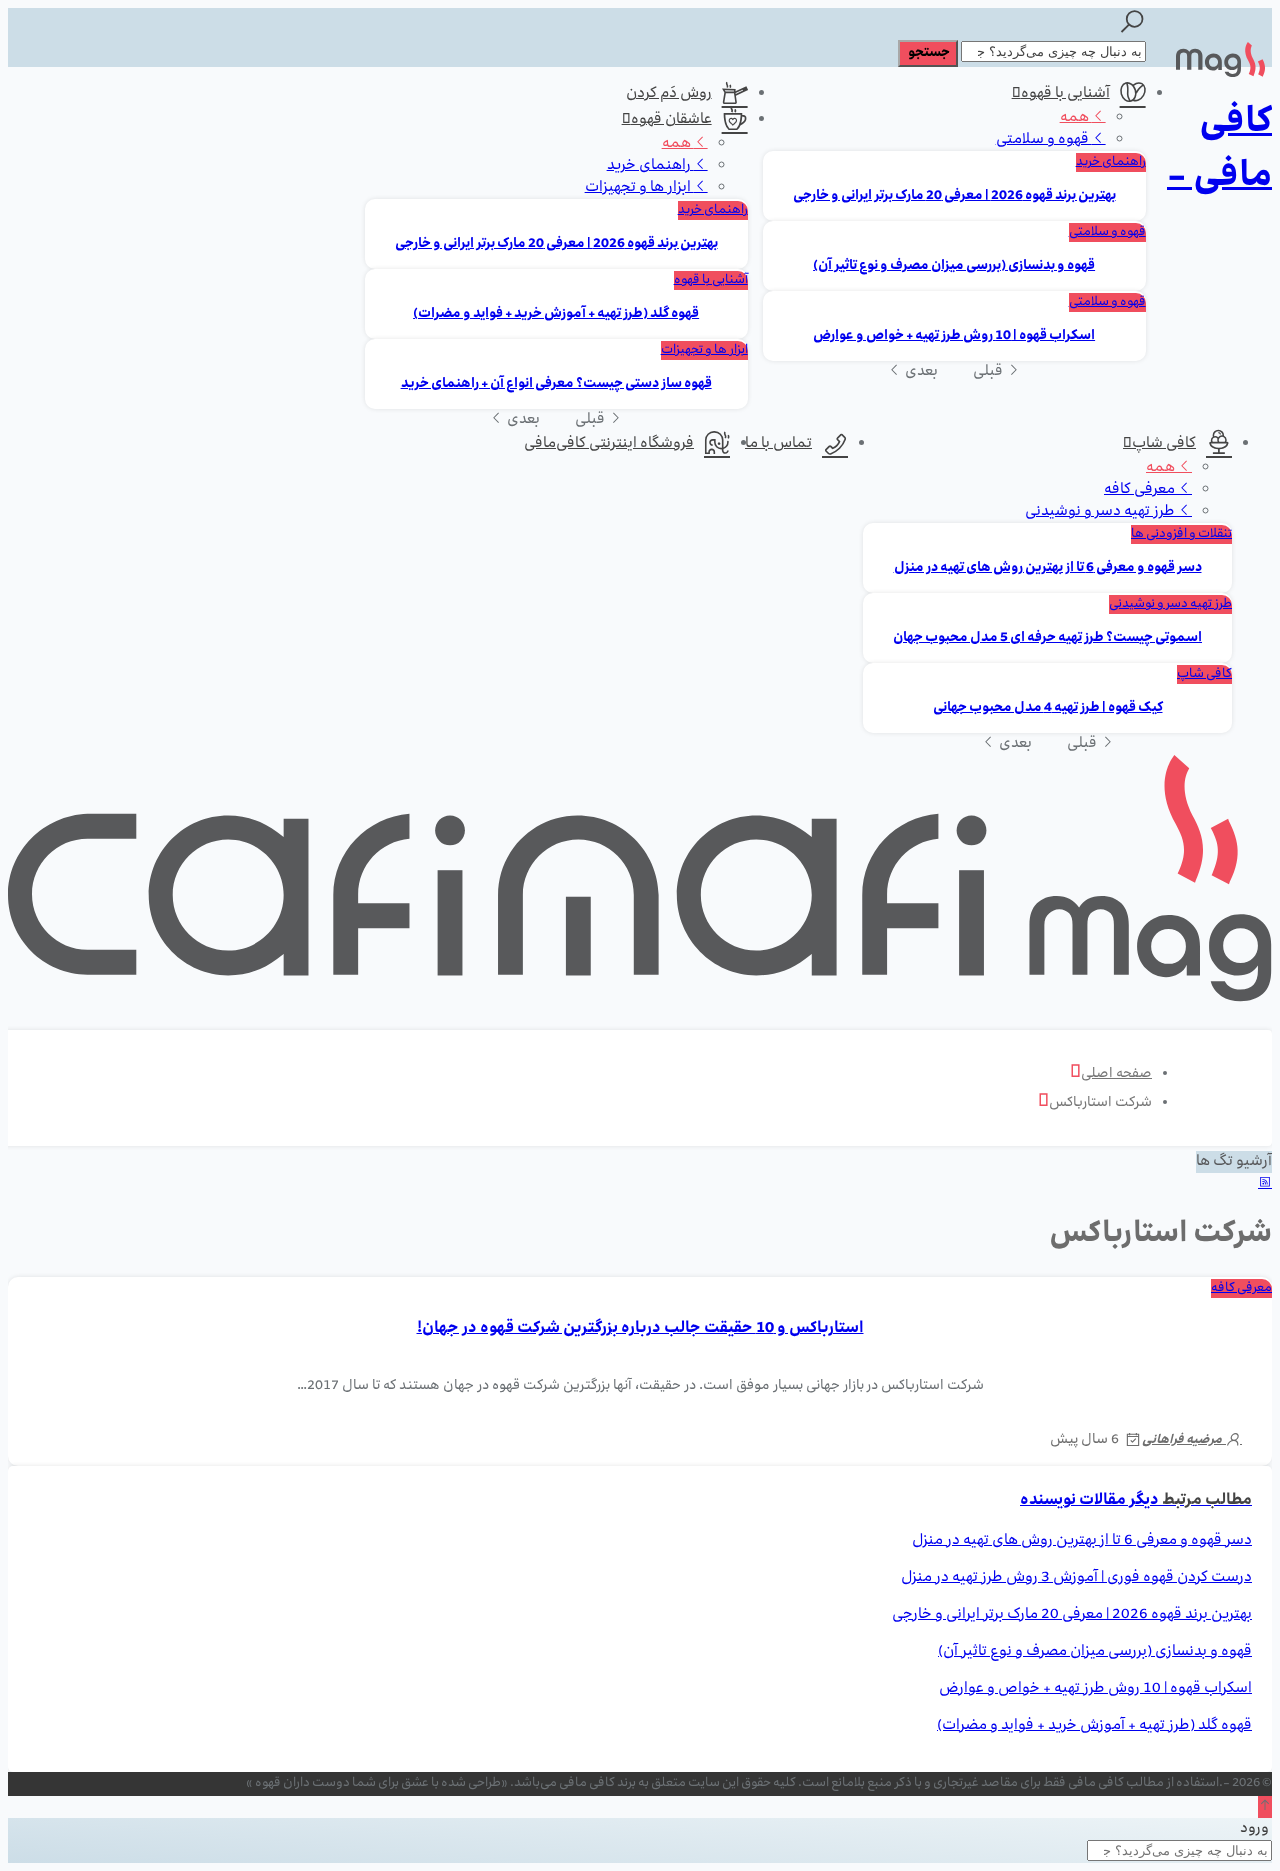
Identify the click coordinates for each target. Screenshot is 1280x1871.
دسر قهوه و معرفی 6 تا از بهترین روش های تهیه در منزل (1048, 568)
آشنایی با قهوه (1065, 94)
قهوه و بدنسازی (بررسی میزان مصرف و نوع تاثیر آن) (954, 266)
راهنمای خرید (1111, 162)
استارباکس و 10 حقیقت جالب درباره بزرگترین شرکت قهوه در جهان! (640, 1329)
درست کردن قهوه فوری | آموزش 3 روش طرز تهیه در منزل (1076, 1578)
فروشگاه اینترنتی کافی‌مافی (609, 444)
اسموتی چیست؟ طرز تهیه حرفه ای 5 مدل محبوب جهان (1047, 638)
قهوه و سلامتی (1044, 140)
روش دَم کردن (669, 94)
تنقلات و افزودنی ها (1181, 534)
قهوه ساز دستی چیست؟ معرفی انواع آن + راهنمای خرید (556, 384)
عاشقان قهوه (671, 120)
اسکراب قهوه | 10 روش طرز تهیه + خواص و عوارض (954, 336)
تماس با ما (778, 444)
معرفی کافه (1141, 490)
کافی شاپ (1164, 444)
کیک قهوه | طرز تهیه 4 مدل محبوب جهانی (1048, 708)
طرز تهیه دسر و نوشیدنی (1101, 512)
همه (1076, 118)
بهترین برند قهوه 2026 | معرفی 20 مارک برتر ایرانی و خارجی (954, 196)
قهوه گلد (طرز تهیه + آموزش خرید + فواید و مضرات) (556, 314)
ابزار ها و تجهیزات (639, 188)
